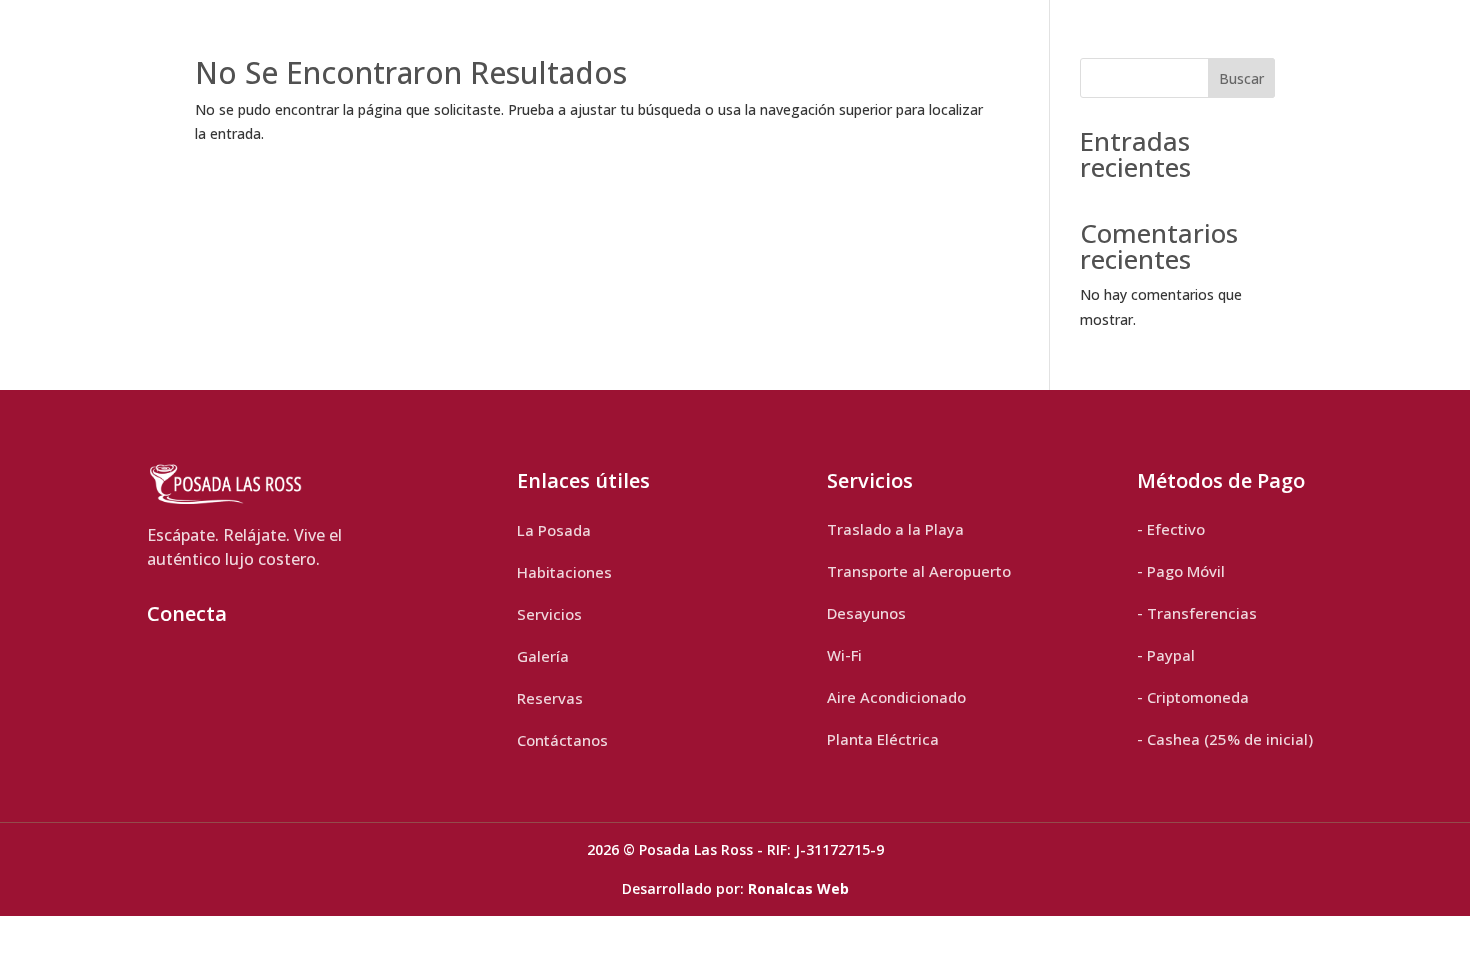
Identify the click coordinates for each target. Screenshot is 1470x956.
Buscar (1241, 78)
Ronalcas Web (798, 888)
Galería (543, 656)
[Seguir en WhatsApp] (309, 667)
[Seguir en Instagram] (159, 667)
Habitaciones (564, 572)
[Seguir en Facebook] (259, 667)
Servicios (549, 614)
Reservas (550, 698)
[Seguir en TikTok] (209, 667)
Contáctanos (562, 740)
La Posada (554, 530)
